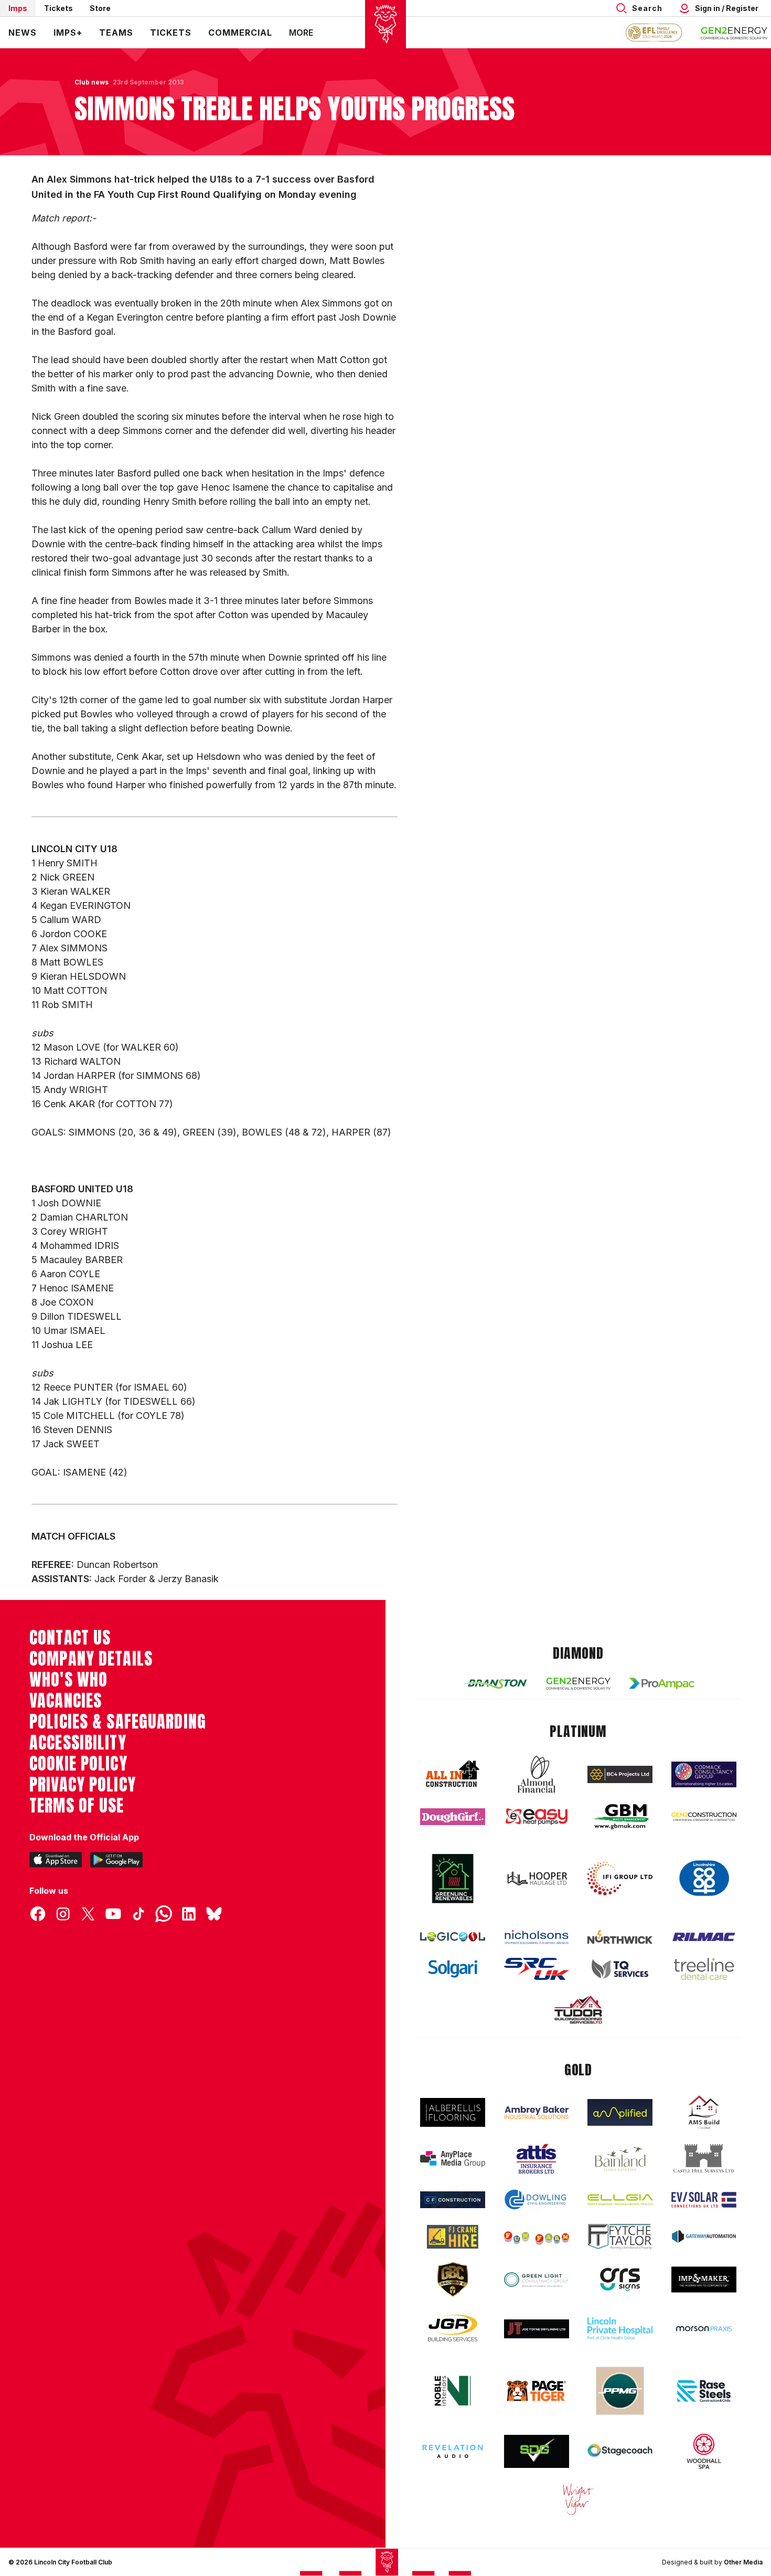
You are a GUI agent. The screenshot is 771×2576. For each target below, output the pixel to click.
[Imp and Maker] (704, 2280)
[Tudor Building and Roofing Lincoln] (579, 2010)
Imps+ (68, 33)
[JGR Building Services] (453, 2329)
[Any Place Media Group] (453, 2159)
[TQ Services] (620, 1969)
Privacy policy (83, 1785)
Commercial (240, 33)
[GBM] (620, 1817)
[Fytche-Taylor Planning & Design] (620, 2237)
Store (100, 8)
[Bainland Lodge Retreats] (620, 2159)
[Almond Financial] (537, 1774)
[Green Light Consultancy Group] (537, 2280)
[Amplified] (620, 2112)
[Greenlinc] (453, 1878)
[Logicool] (453, 1937)
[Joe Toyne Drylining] (537, 2329)
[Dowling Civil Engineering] (537, 2199)
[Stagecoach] (620, 2452)
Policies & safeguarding (118, 1722)
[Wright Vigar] (579, 2499)
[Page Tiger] (537, 2391)
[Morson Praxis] (704, 2329)
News (23, 33)
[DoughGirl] (453, 1817)
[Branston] (495, 1683)
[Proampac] (662, 1683)
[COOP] (704, 1878)
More (301, 33)
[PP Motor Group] (620, 2391)
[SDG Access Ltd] (537, 2452)
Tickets (58, 8)
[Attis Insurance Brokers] (537, 2159)
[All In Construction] (453, 1774)
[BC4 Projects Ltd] (620, 1774)
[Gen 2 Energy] (579, 1684)
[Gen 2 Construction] (704, 1817)
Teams (116, 33)
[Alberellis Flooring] (453, 2112)
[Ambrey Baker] (537, 2112)
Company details (91, 1659)
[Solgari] (453, 1969)
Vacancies (66, 1701)
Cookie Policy (78, 1764)
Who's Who (68, 1680)
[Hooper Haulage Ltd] (537, 1878)
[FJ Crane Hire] (453, 2237)
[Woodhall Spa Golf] (704, 2451)
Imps (18, 8)
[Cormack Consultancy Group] (704, 1774)
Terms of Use (77, 1806)
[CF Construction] (453, 2200)
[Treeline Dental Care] (704, 1969)
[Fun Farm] (537, 2237)
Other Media (743, 2562)
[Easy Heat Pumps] (537, 1817)
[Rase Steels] (704, 2391)
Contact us (70, 1638)
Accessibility (78, 1743)
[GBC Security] (453, 2280)
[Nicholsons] (537, 1937)
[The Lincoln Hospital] (620, 2329)
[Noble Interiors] (453, 2391)
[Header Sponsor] (734, 33)
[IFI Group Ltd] (620, 1879)
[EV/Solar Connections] (704, 2200)
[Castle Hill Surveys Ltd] (704, 2159)
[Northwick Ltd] (620, 1937)
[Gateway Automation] (704, 2236)
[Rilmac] (704, 1937)
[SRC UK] (537, 1969)
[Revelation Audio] (453, 2451)
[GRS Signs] (620, 2280)
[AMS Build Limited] (704, 2113)
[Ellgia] (620, 2200)
